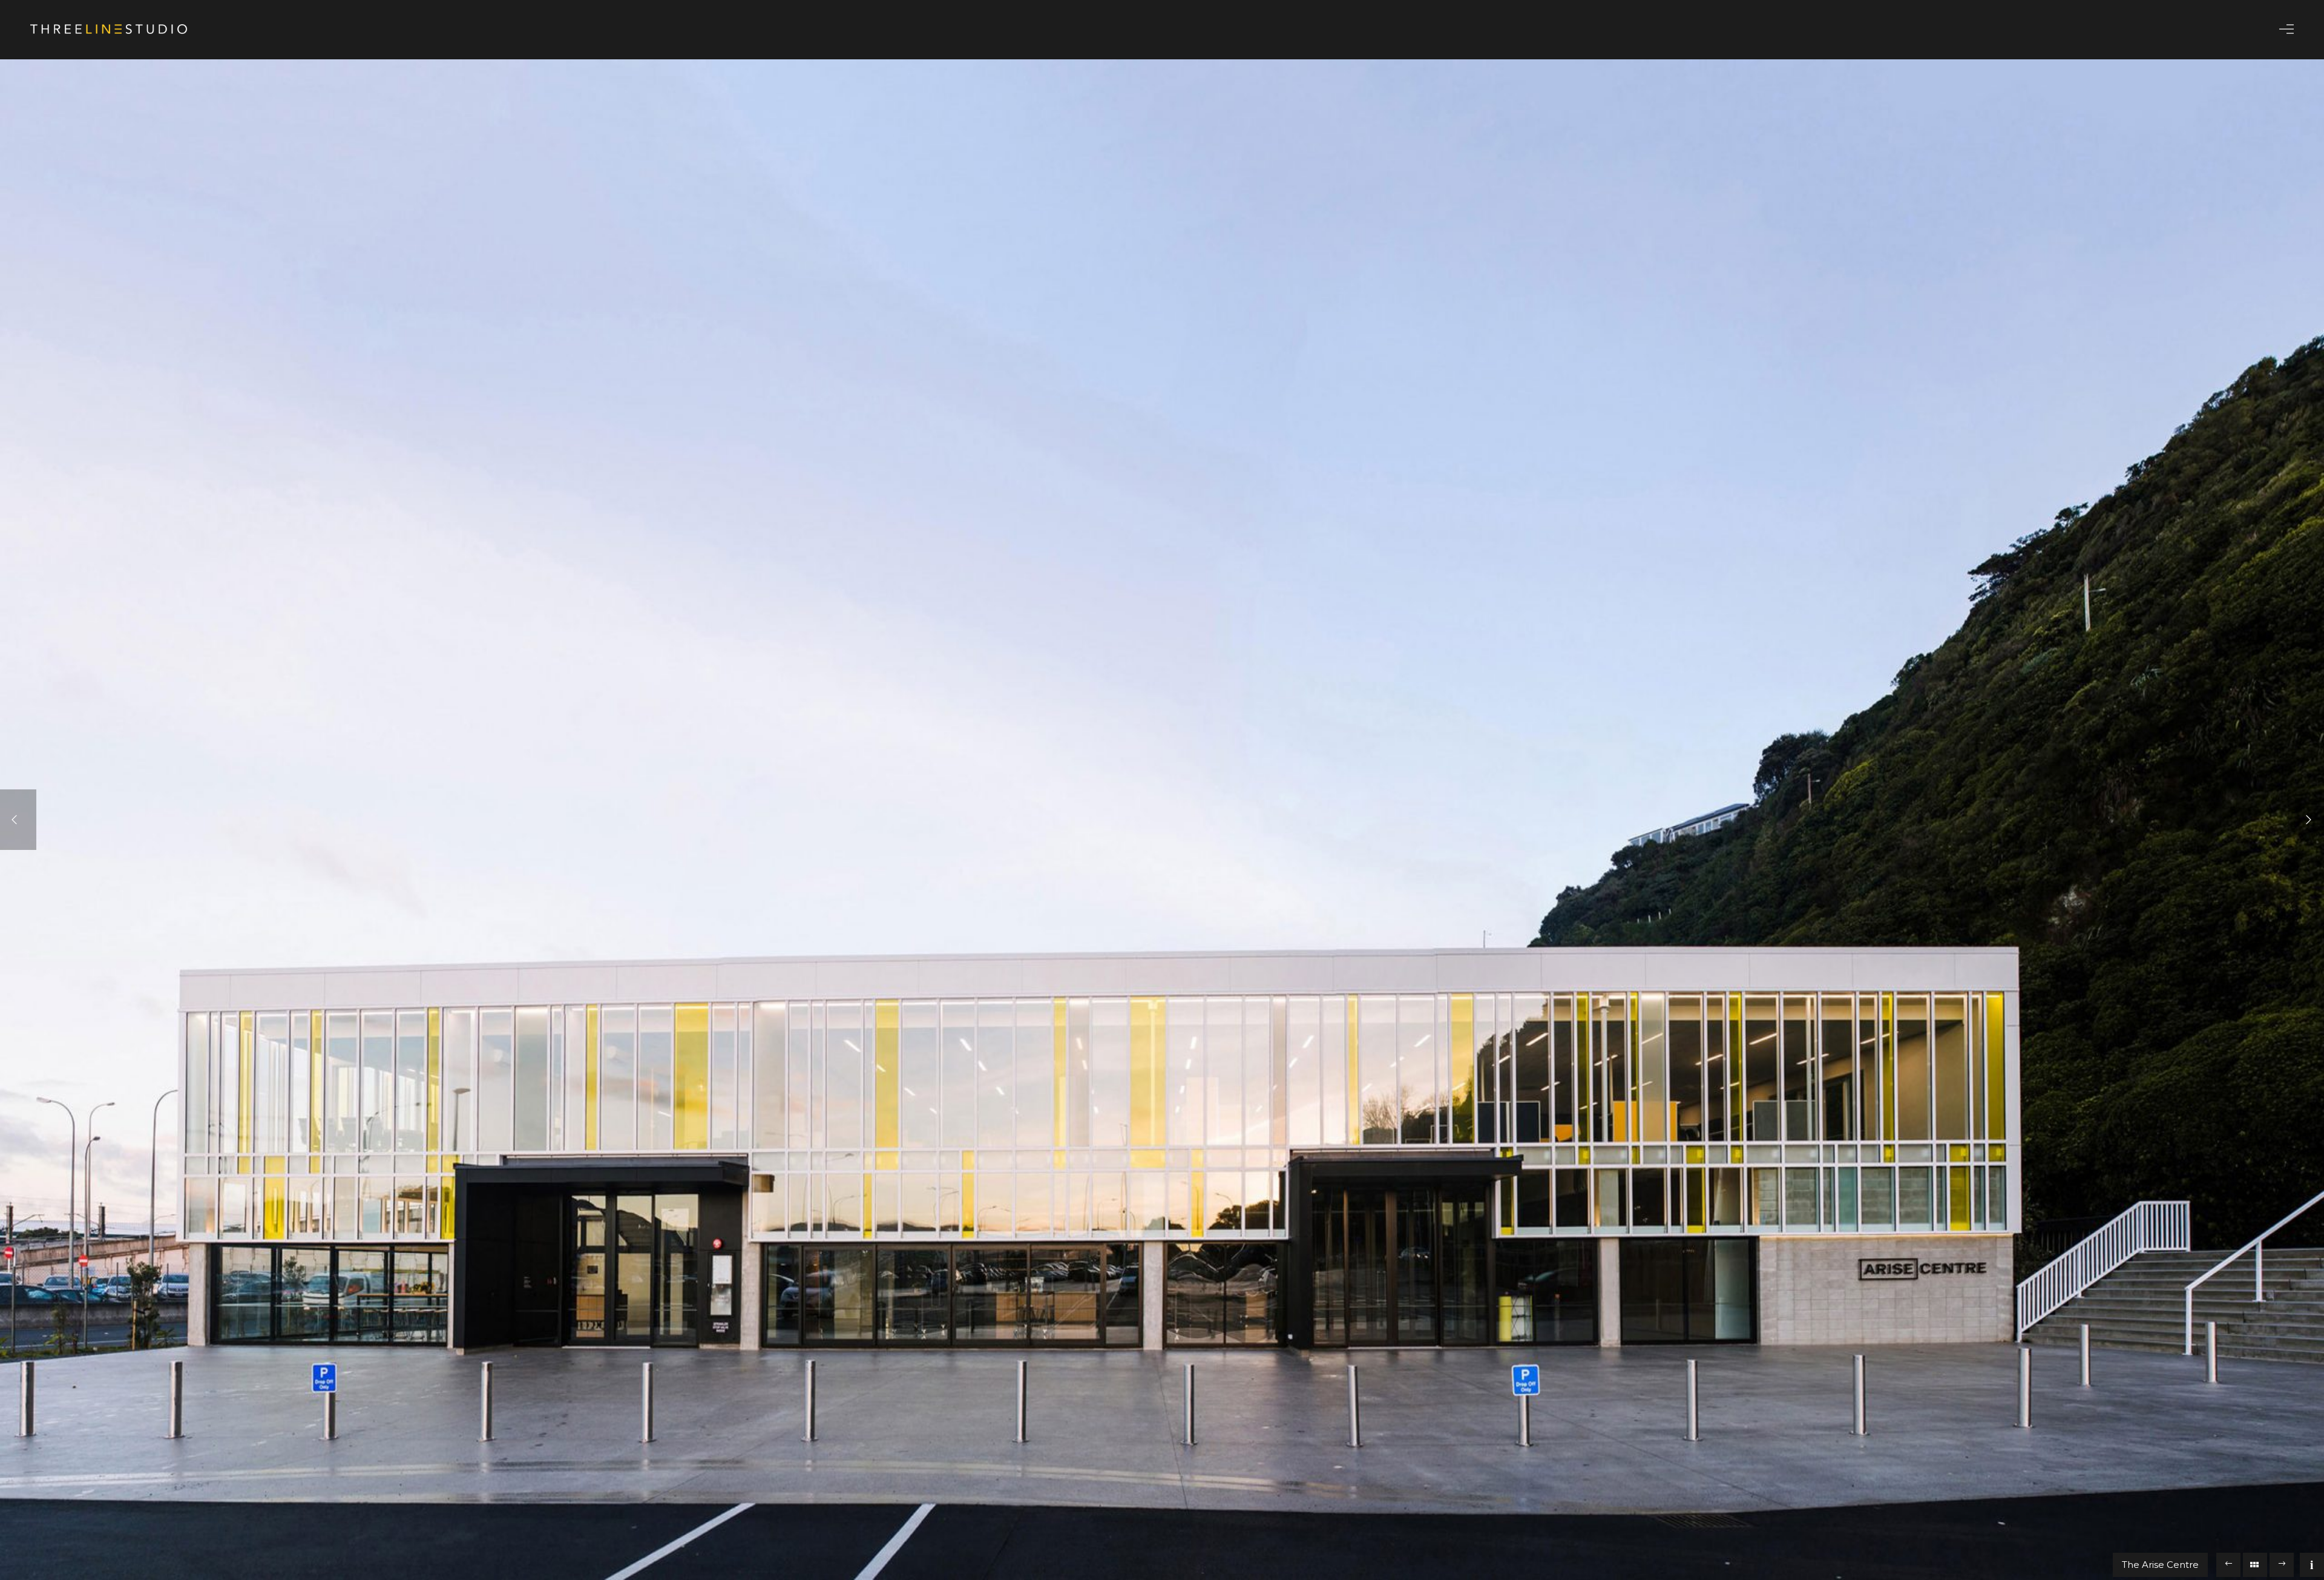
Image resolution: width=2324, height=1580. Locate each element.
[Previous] (18, 820)
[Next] (2306, 820)
